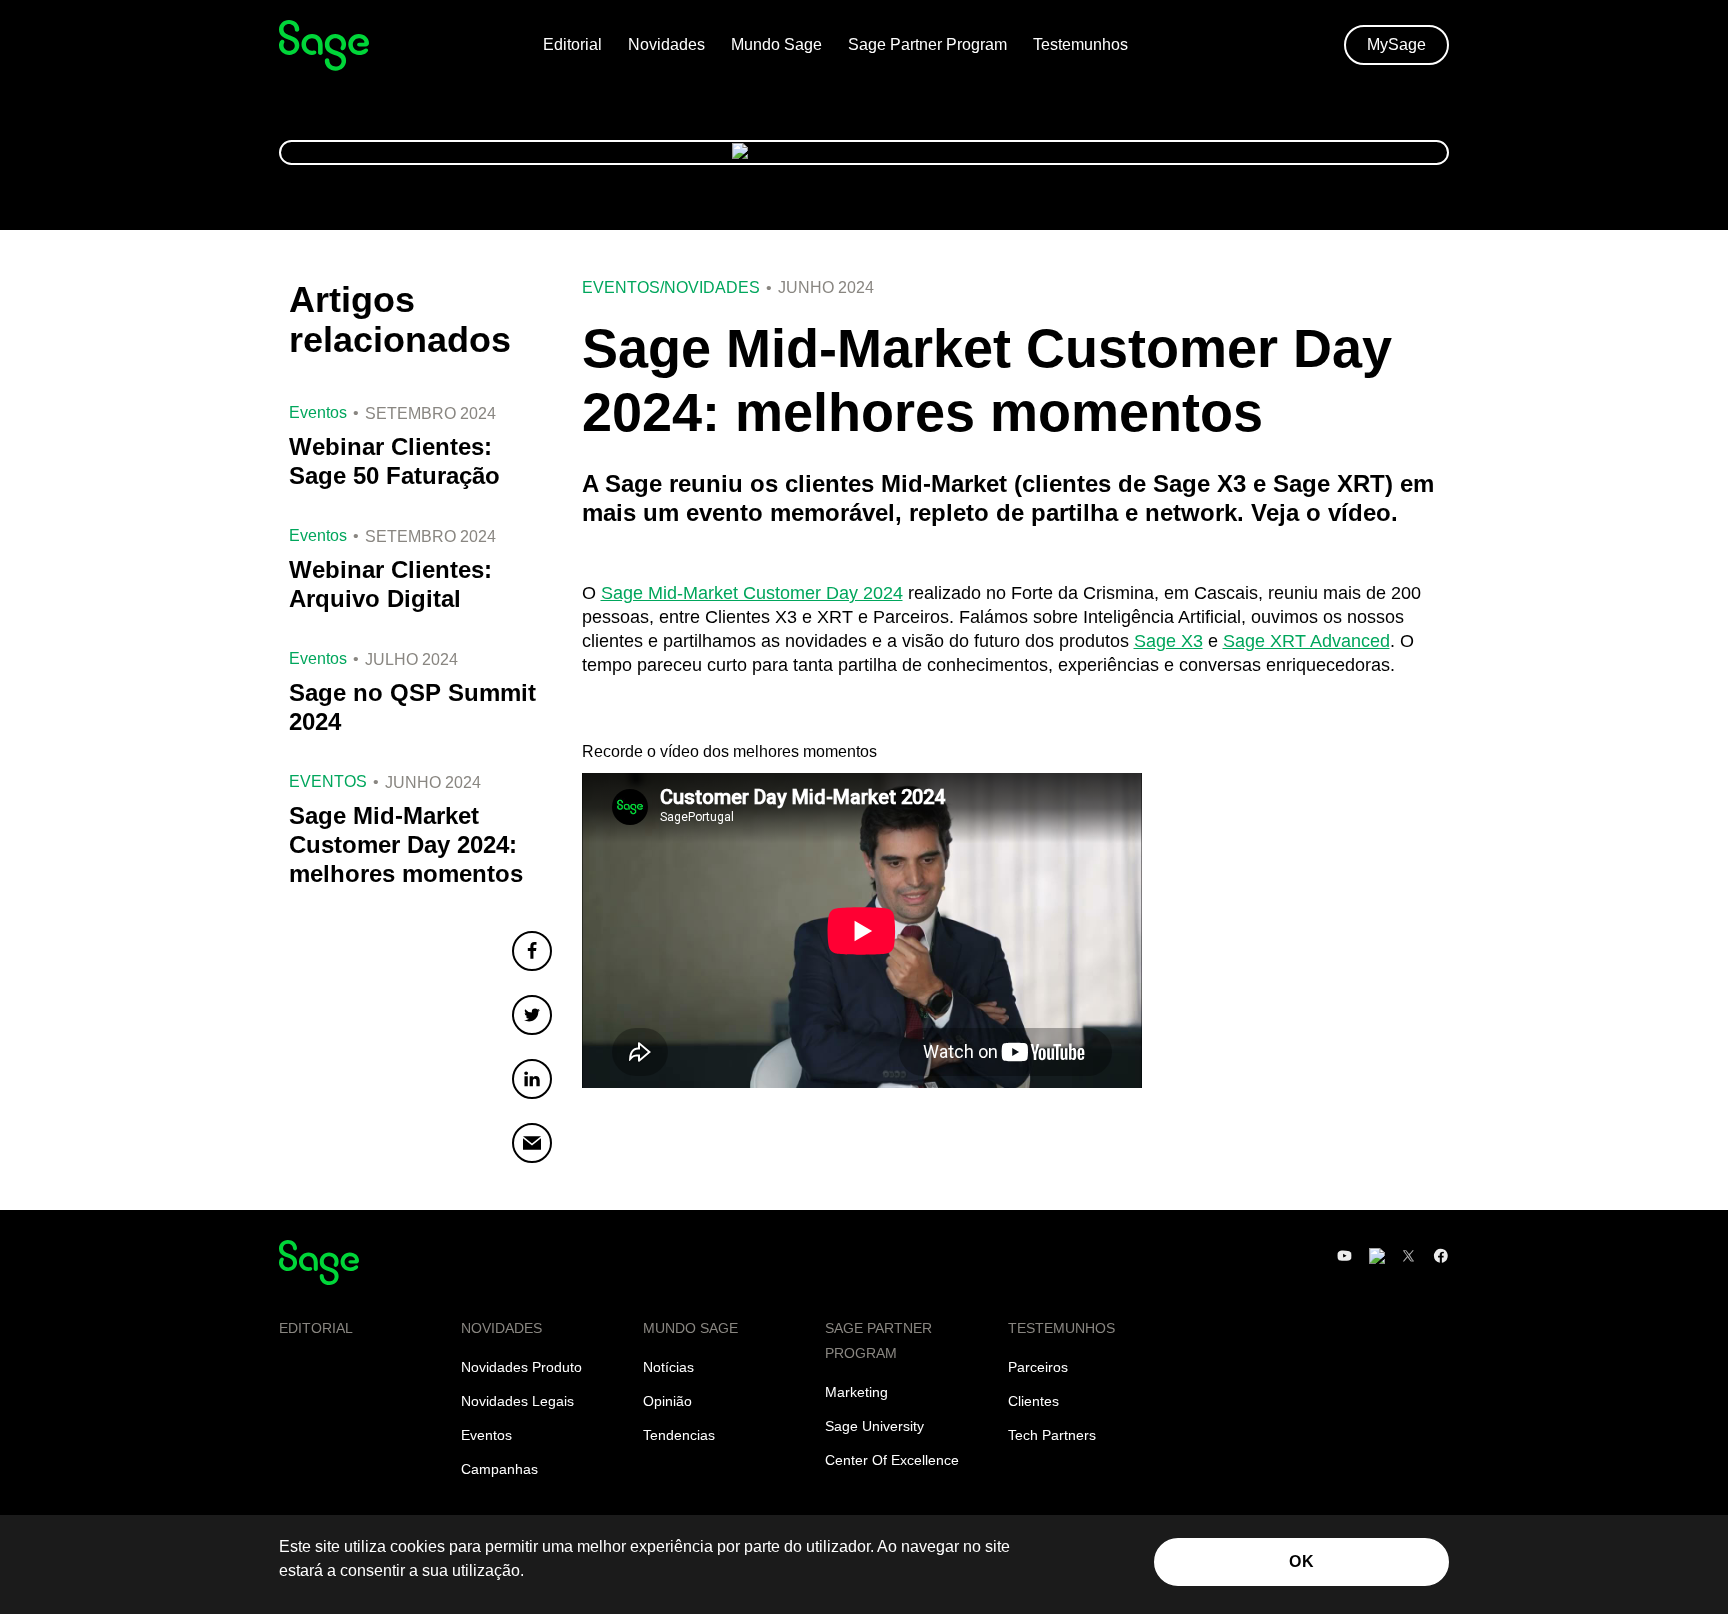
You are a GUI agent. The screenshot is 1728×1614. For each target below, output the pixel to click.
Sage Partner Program (927, 44)
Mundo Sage (776, 44)
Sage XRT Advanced (1306, 641)
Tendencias (679, 1435)
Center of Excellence (892, 1460)
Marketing (856, 1392)
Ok (1301, 1561)
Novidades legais (517, 1401)
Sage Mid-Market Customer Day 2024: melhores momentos (406, 844)
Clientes (1033, 1401)
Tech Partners (1052, 1435)
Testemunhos (1080, 44)
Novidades (666, 44)
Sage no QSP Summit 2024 (412, 707)
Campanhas (499, 1469)
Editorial (572, 44)
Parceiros (1038, 1367)
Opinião (667, 1401)
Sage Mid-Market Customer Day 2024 (752, 593)
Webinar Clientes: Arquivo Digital (390, 584)
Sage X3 (1168, 641)
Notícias (668, 1367)
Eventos (621, 288)
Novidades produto (521, 1367)
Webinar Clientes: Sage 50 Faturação (394, 461)
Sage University (874, 1426)
